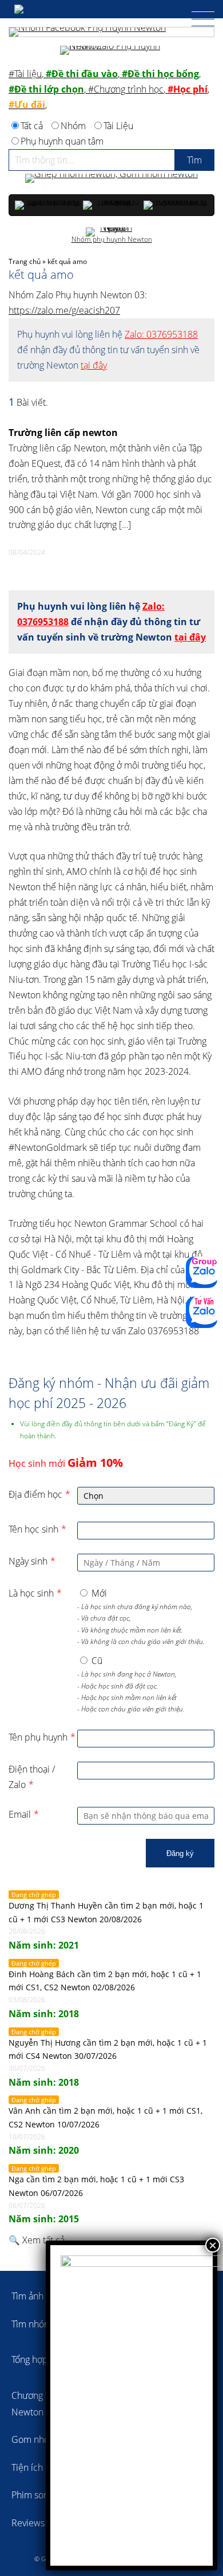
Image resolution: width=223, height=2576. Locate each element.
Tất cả (32, 126)
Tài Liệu (118, 126)
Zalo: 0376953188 (161, 334)
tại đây (94, 365)
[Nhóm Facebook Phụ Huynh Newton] (111, 32)
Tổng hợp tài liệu (44, 2359)
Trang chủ (25, 261)
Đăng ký (180, 1853)
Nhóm (73, 126)
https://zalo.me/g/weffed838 (202, 1272)
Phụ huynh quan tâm (62, 141)
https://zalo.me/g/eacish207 (64, 310)
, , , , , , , (109, 89)
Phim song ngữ (41, 2495)
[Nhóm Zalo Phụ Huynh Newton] (111, 50)
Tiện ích (27, 2467)
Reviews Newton (45, 2523)
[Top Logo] (34, 9)
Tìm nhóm (32, 2324)
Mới (99, 1593)
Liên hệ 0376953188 (202, 1312)
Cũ (97, 1661)
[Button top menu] (197, 19)
